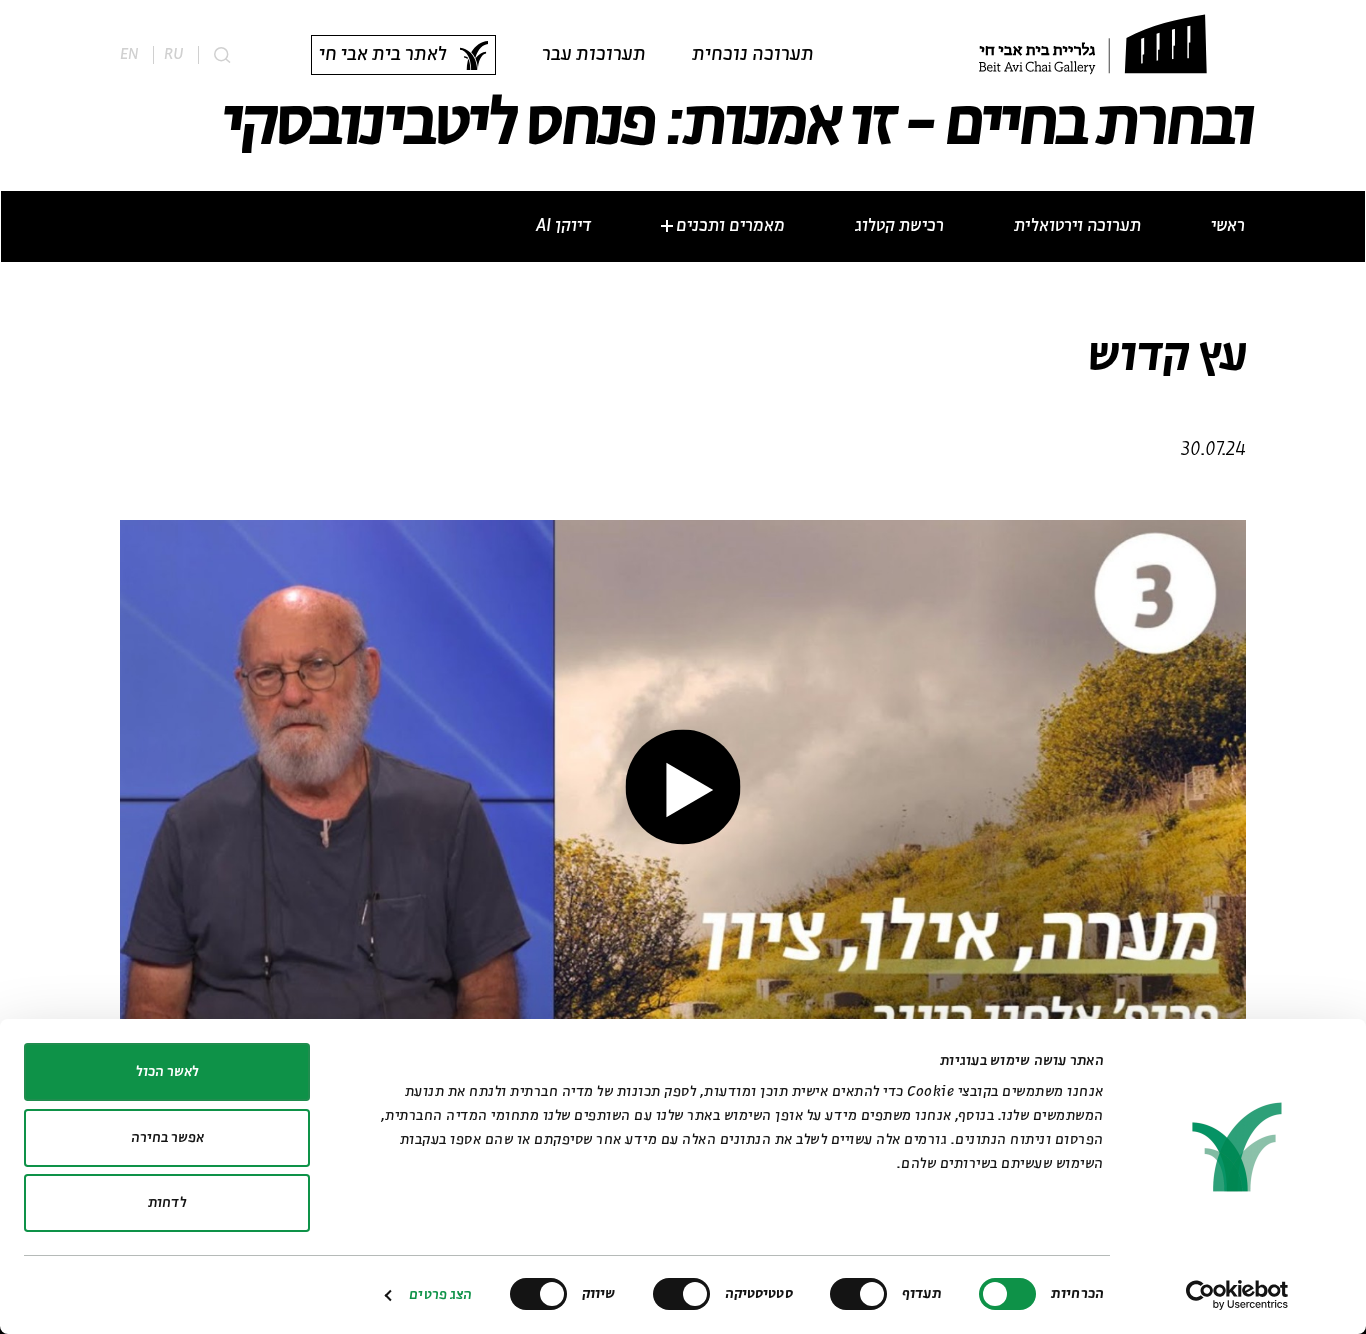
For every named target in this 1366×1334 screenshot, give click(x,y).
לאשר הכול (167, 1072)
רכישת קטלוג (899, 226)
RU (173, 54)
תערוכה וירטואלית (1077, 226)
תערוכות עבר (594, 54)
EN (129, 54)
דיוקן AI (563, 226)
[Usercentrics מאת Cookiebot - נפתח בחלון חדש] (1237, 1295)
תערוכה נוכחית (753, 54)
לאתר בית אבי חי (383, 54)
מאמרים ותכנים (730, 226)
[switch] (863, 1294)
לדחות (167, 1203)
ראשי (1228, 226)
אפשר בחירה (167, 1138)
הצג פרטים (440, 1295)
